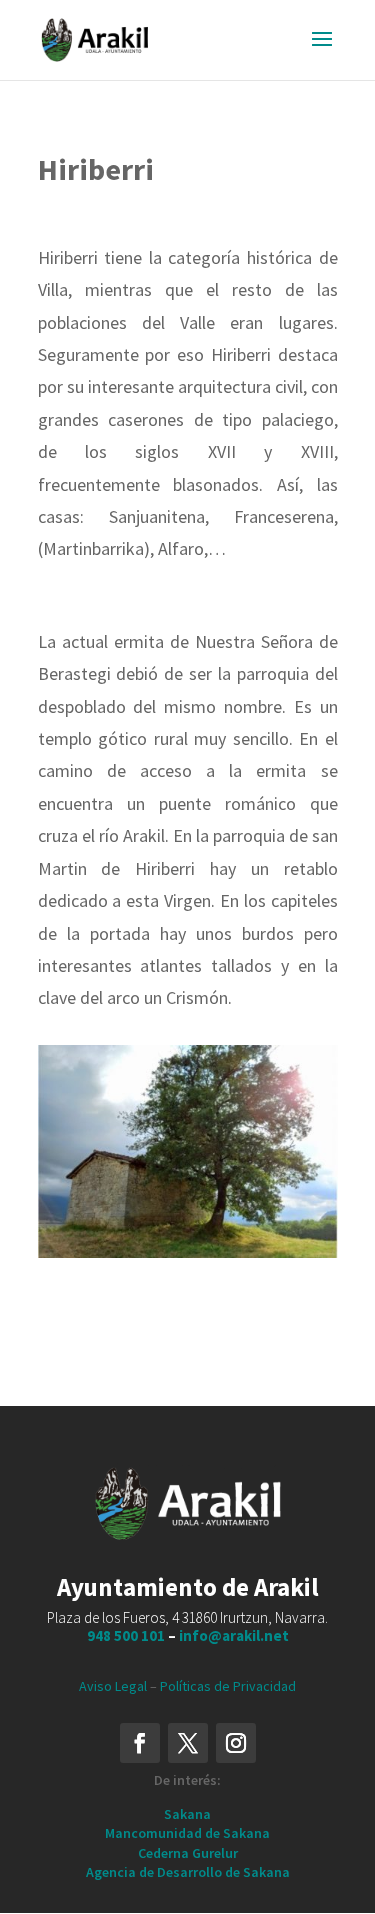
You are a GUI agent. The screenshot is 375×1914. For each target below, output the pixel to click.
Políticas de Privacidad (228, 1686)
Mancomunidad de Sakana (187, 1833)
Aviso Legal (113, 1686)
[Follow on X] (188, 1743)
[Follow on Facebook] (140, 1743)
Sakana (187, 1814)
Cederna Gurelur (188, 1853)
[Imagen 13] (188, 1253)
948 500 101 (126, 1635)
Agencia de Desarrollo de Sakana (188, 1872)
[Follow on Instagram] (236, 1743)
